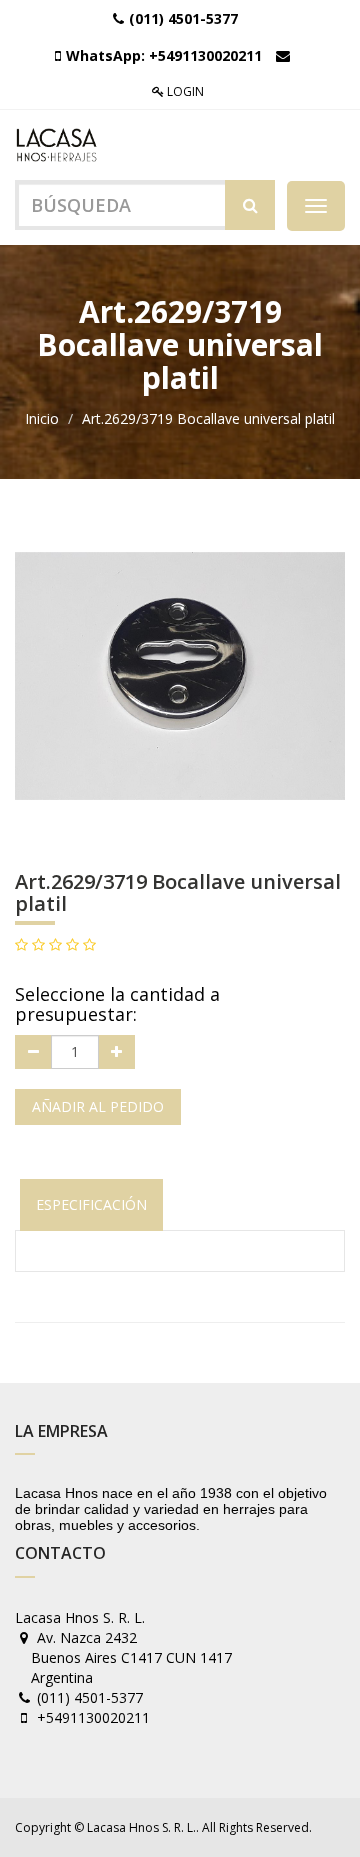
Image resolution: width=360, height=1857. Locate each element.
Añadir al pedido (98, 1106)
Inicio (42, 418)
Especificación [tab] (91, 1204)
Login (184, 91)
